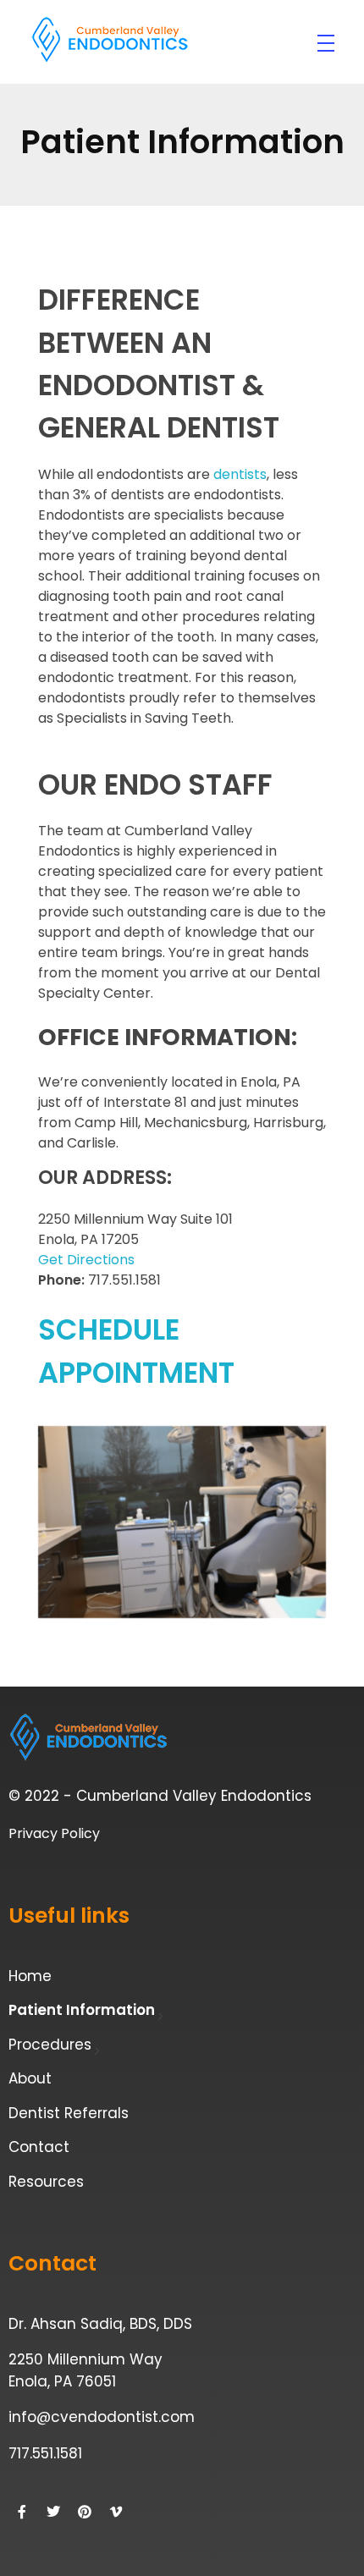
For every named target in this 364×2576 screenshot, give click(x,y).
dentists (240, 474)
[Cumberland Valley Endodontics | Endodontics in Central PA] (110, 40)
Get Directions (86, 1260)
